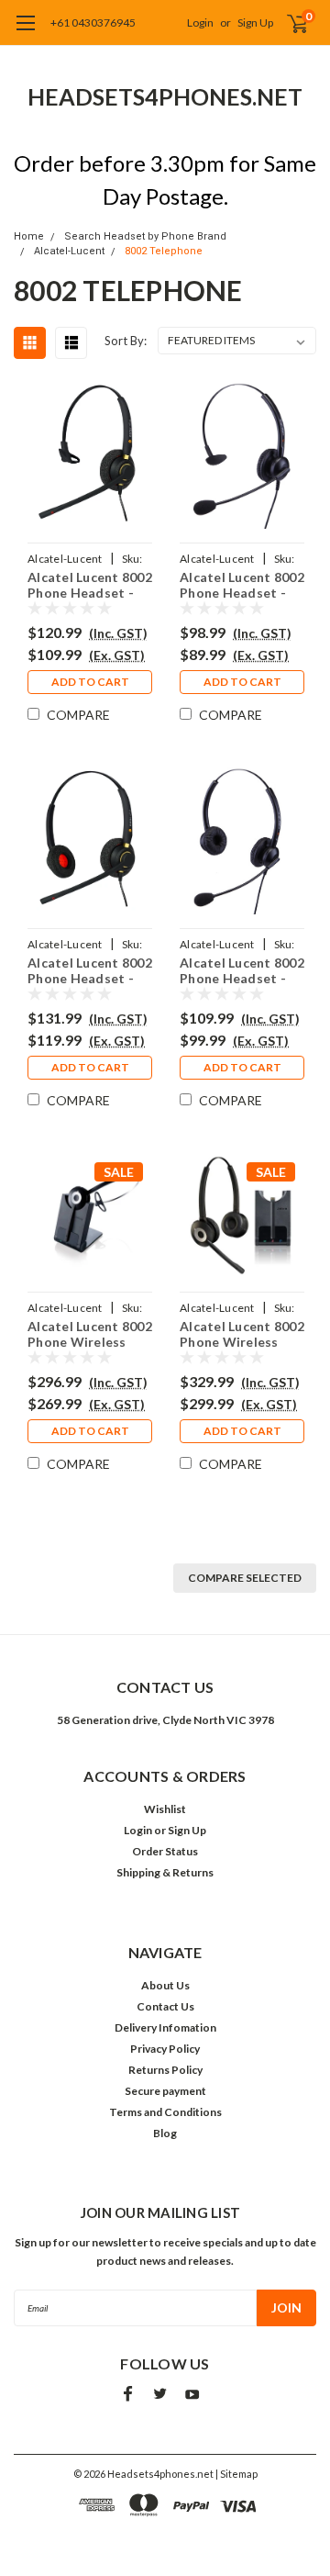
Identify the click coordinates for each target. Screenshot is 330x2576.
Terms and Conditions (165, 2112)
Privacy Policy (165, 2049)
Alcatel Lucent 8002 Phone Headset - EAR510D (90, 969)
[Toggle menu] (25, 32)
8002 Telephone (164, 251)
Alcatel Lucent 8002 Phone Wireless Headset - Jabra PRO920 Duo (242, 1333)
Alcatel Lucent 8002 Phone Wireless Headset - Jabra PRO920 (90, 1333)
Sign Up (255, 22)
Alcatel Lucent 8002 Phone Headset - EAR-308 (242, 583)
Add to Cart (90, 682)
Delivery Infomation (165, 2027)
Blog (165, 2133)
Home (29, 236)
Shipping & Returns (165, 1872)
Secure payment (165, 2091)
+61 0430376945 (93, 22)
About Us (165, 1985)
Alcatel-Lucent (69, 251)
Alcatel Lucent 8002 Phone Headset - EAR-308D (242, 969)
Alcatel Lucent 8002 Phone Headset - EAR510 (90, 583)
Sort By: (126, 341)
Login (200, 22)
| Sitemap (236, 2474)
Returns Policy (165, 2070)
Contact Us (165, 2006)
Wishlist (165, 1809)
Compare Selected (245, 1578)
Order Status (165, 1851)
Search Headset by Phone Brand (145, 236)
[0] (286, 23)
